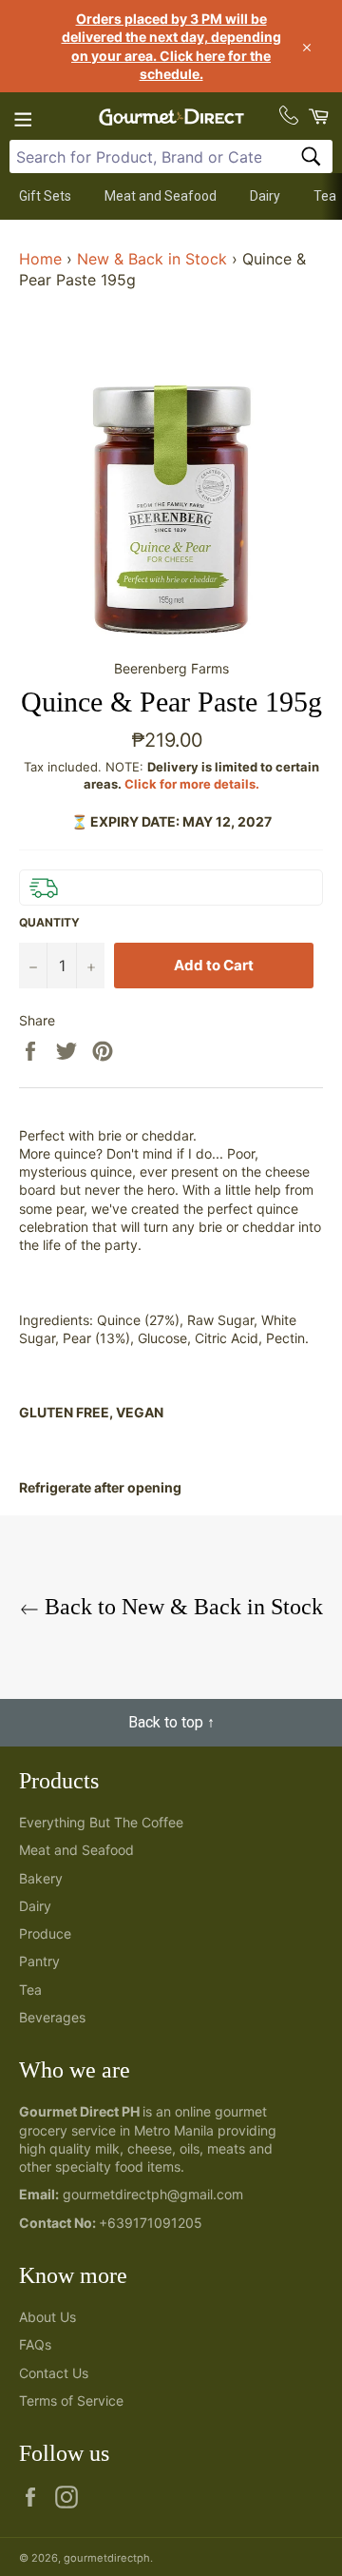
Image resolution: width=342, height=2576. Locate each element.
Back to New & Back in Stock (181, 1607)
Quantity (49, 922)
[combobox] (171, 156)
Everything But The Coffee (101, 1822)
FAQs (35, 2344)
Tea (325, 196)
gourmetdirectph (107, 2558)
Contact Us (54, 2373)
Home (40, 259)
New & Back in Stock (152, 259)
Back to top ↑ (171, 1722)
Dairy (265, 196)
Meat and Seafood (161, 196)
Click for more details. (192, 784)
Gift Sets (45, 196)
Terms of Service (71, 2400)
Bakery (41, 1878)
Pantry (39, 1961)
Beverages (52, 2017)
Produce (45, 1933)
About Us (47, 2317)
